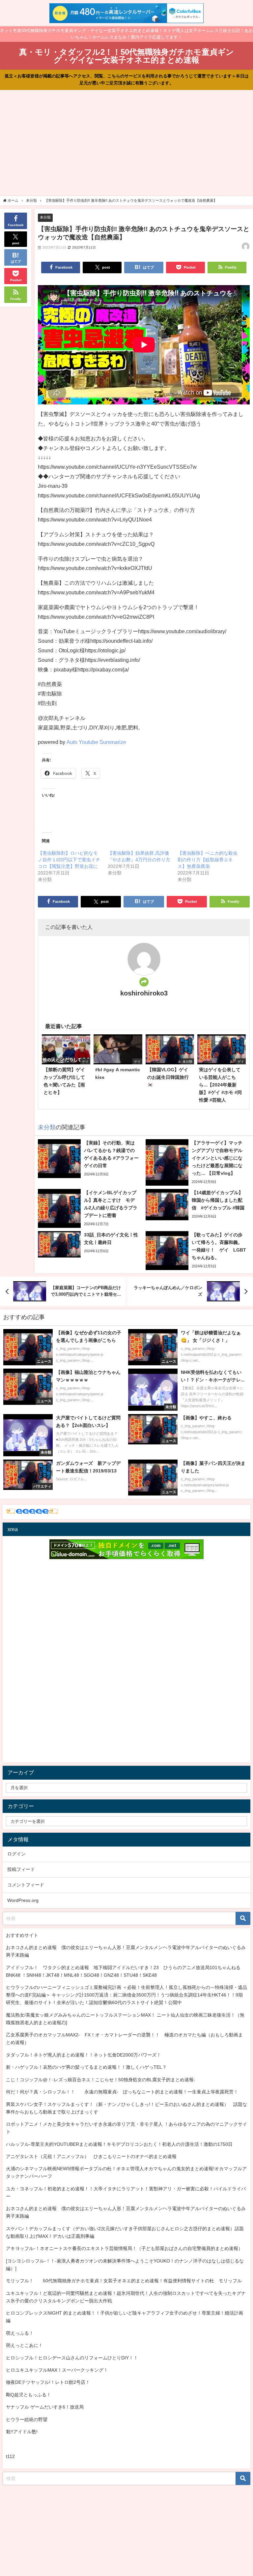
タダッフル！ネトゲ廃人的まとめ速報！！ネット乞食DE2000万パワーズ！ (84, 2055)
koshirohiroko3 (144, 993)
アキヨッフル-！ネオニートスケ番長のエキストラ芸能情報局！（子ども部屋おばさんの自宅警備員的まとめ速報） (124, 2248)
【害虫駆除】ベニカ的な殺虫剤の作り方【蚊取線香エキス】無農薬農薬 (208, 860)
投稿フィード (21, 1869)
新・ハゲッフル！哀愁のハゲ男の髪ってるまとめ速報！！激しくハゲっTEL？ (86, 2067)
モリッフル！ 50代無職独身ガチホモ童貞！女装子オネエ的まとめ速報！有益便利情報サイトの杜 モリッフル (124, 2281)
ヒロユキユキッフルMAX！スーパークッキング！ (57, 2370)
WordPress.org (23, 1900)
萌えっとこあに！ (24, 2345)
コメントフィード (26, 1885)
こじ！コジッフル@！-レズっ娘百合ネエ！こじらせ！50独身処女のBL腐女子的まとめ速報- (101, 2080)
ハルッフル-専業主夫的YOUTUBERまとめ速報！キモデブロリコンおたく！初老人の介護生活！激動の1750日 (119, 2144)
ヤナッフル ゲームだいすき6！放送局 (45, 2407)
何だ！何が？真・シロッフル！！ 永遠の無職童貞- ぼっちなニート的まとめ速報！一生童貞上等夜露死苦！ (122, 2092)
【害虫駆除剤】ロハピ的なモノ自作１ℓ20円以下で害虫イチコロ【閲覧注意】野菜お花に (69, 860)
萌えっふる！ (20, 2333)
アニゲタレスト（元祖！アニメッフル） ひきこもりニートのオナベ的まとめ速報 (91, 2156)
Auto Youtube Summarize (96, 742)
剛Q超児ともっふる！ (28, 2395)
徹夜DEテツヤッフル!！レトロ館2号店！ (48, 2382)
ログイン (16, 1854)
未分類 (45, 217)
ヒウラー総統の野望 (27, 2419)
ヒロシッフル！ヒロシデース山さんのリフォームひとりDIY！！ (72, 2358)
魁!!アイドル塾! (22, 2432)
